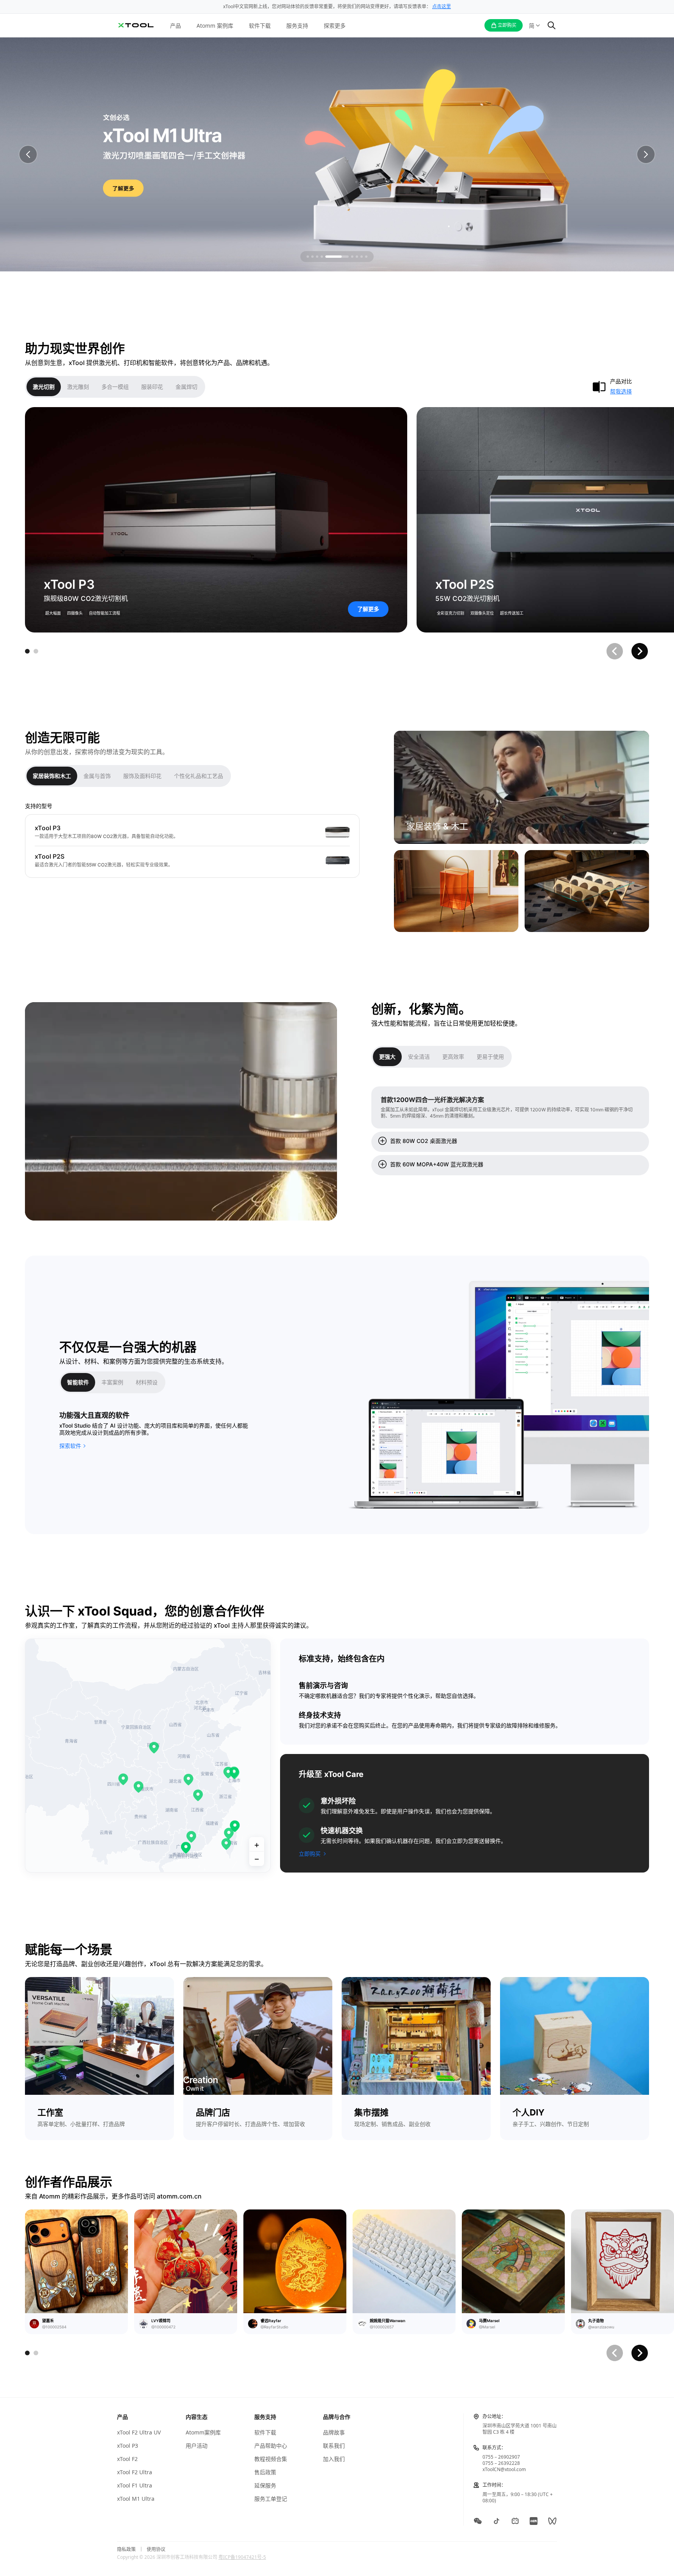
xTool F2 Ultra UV (139, 2432)
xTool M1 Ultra (136, 2499)
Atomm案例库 (203, 2432)
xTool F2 (127, 2459)
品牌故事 (334, 2432)
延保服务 (265, 2486)
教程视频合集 (271, 2459)
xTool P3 (128, 2446)
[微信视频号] (552, 2521)
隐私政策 (126, 2549)
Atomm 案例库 (215, 26)
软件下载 (260, 26)
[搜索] (552, 25)
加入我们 (334, 2459)
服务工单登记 (271, 2499)
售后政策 (265, 2472)
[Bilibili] (515, 2521)
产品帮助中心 (271, 2446)
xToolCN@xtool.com (504, 2469)
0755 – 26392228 (501, 2463)
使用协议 (156, 2549)
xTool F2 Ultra (135, 2472)
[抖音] (497, 2521)
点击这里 (442, 6)
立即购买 (310, 1854)
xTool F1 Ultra (135, 2486)
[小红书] (534, 2521)
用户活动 (197, 2446)
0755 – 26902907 (501, 2457)
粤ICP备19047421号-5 (242, 2557)
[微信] (478, 2521)
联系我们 (334, 2446)
